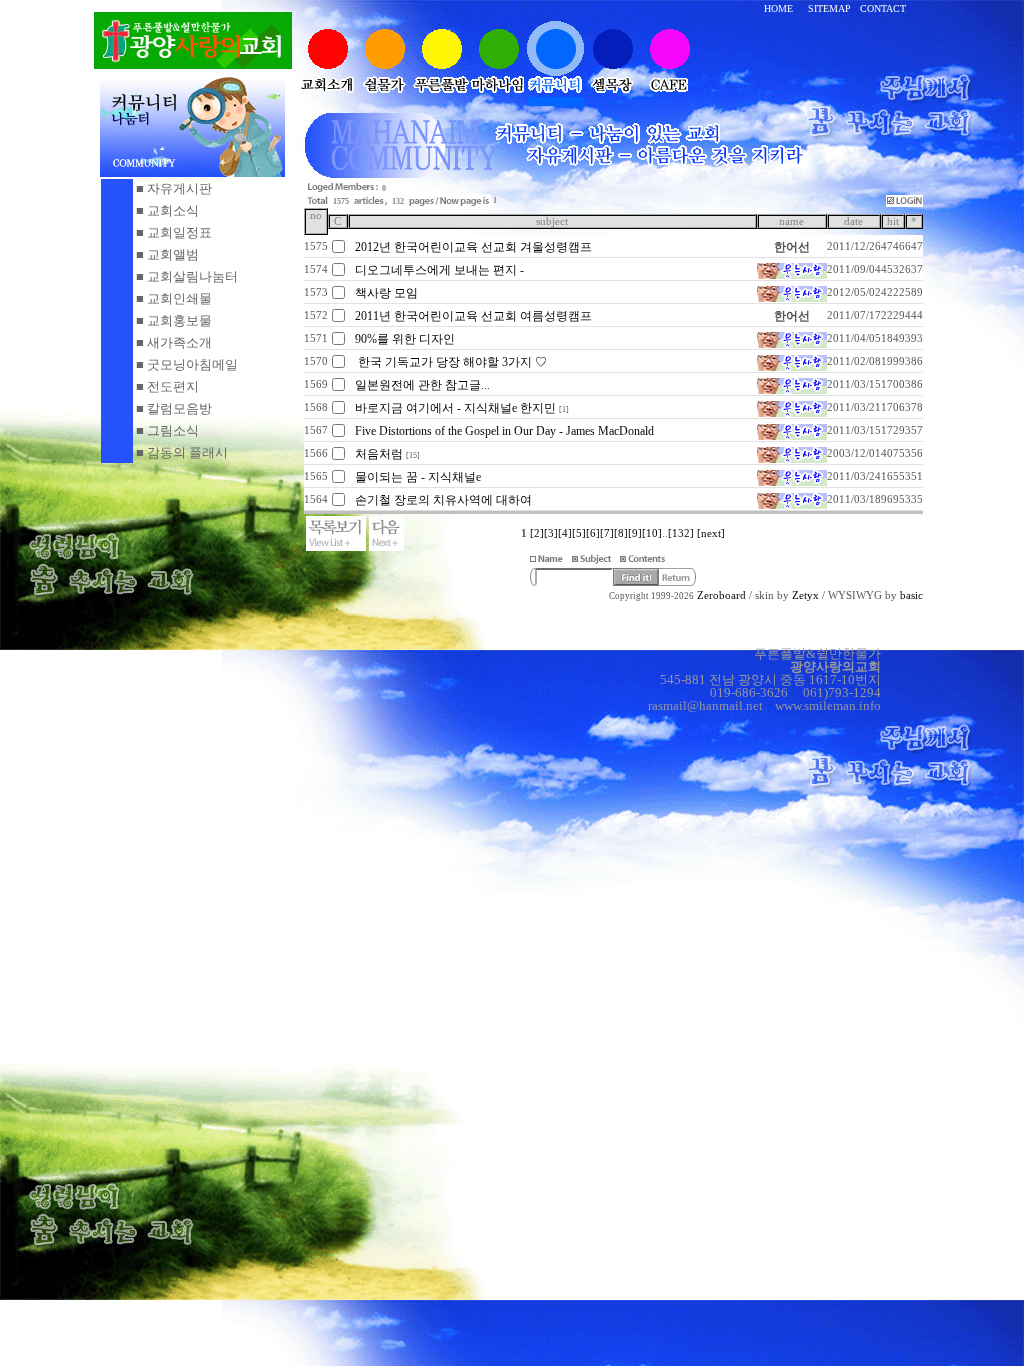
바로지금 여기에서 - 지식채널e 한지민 (455, 408)
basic (911, 595)
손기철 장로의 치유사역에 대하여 (443, 500)
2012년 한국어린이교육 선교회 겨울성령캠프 (473, 247)
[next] (711, 533)
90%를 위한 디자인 (405, 339)
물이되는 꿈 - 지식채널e (418, 477)
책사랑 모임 (386, 293)
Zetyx (805, 595)
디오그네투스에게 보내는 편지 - (439, 270)
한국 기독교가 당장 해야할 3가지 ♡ (451, 362)
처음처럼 (379, 454)
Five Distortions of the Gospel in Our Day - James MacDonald (504, 431)
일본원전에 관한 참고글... (422, 385)
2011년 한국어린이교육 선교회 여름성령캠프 (473, 316)
